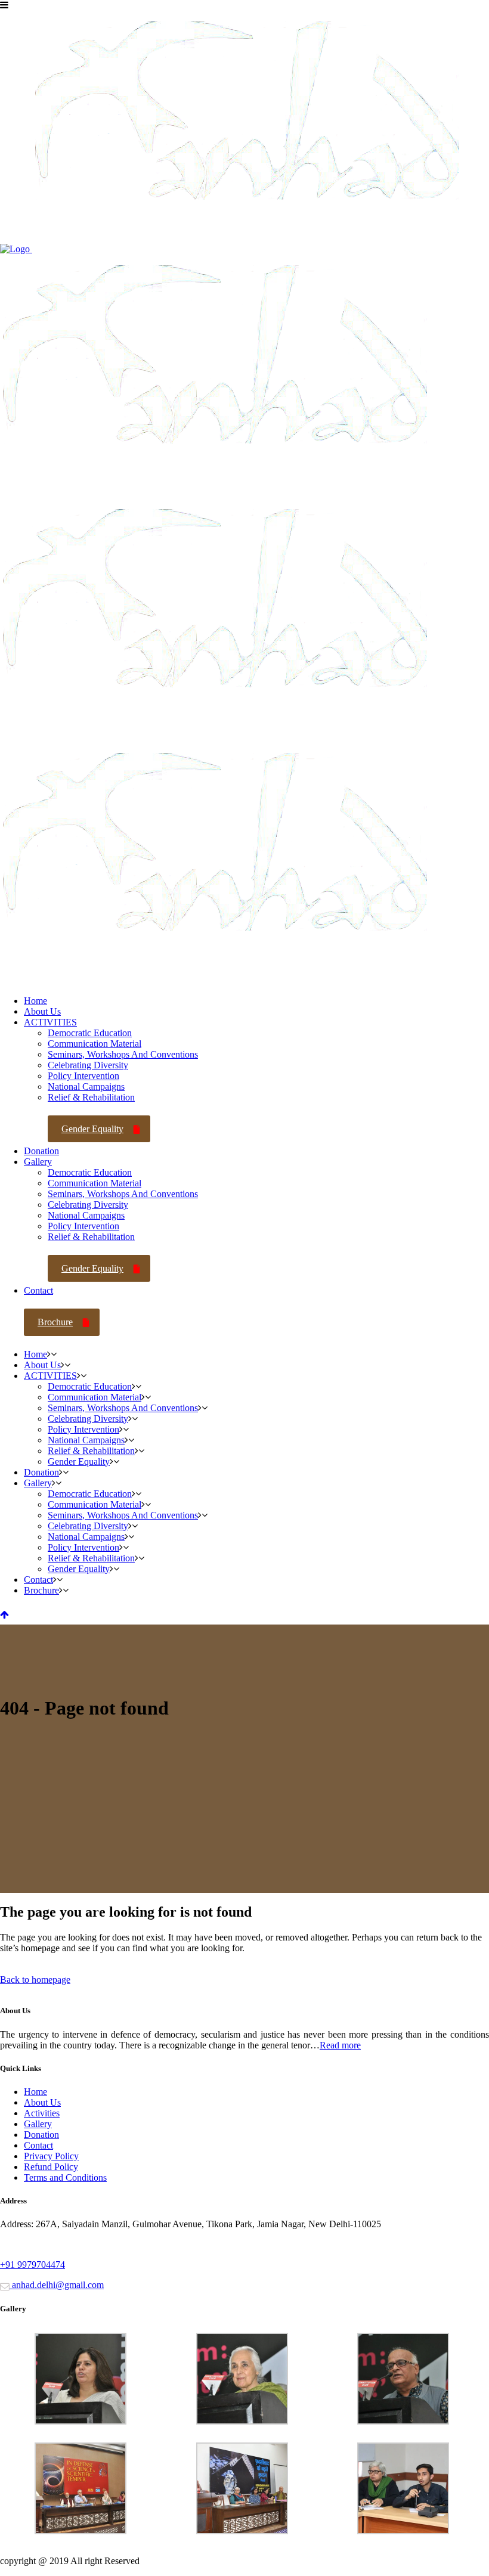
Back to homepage (35, 1980)
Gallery (38, 2124)
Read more (340, 2045)
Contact (38, 2145)
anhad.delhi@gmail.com (57, 2285)
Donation (41, 2135)
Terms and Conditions (65, 2177)
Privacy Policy (51, 2156)
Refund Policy (51, 2167)
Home (35, 2092)
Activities (42, 2113)
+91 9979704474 (33, 2265)
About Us (42, 2102)
